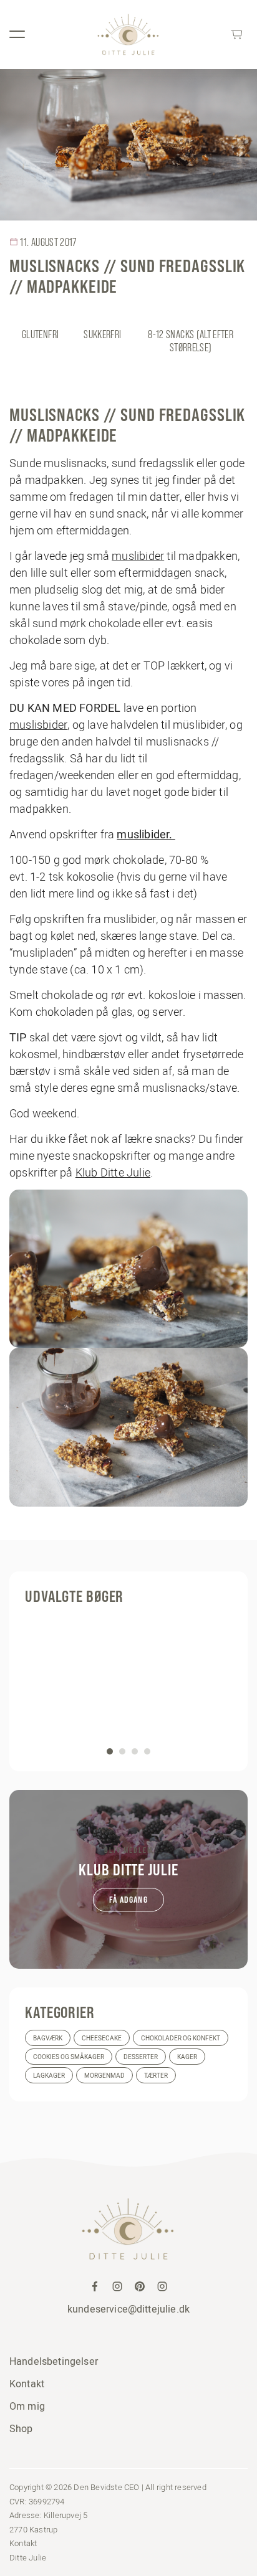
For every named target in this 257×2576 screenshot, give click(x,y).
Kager (187, 2057)
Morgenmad (104, 2076)
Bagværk (48, 2038)
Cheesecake (102, 2038)
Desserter (141, 2057)
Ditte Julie (28, 2557)
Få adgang (128, 1900)
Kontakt (27, 2384)
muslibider (138, 556)
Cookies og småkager (69, 2057)
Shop (21, 2428)
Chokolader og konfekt (181, 2038)
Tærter (156, 2076)
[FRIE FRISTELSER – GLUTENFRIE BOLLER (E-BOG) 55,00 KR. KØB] (128, 1685)
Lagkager (49, 2076)
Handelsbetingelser (54, 2361)
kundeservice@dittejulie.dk (128, 2309)
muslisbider (38, 725)
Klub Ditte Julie (113, 1172)
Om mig (27, 2406)
